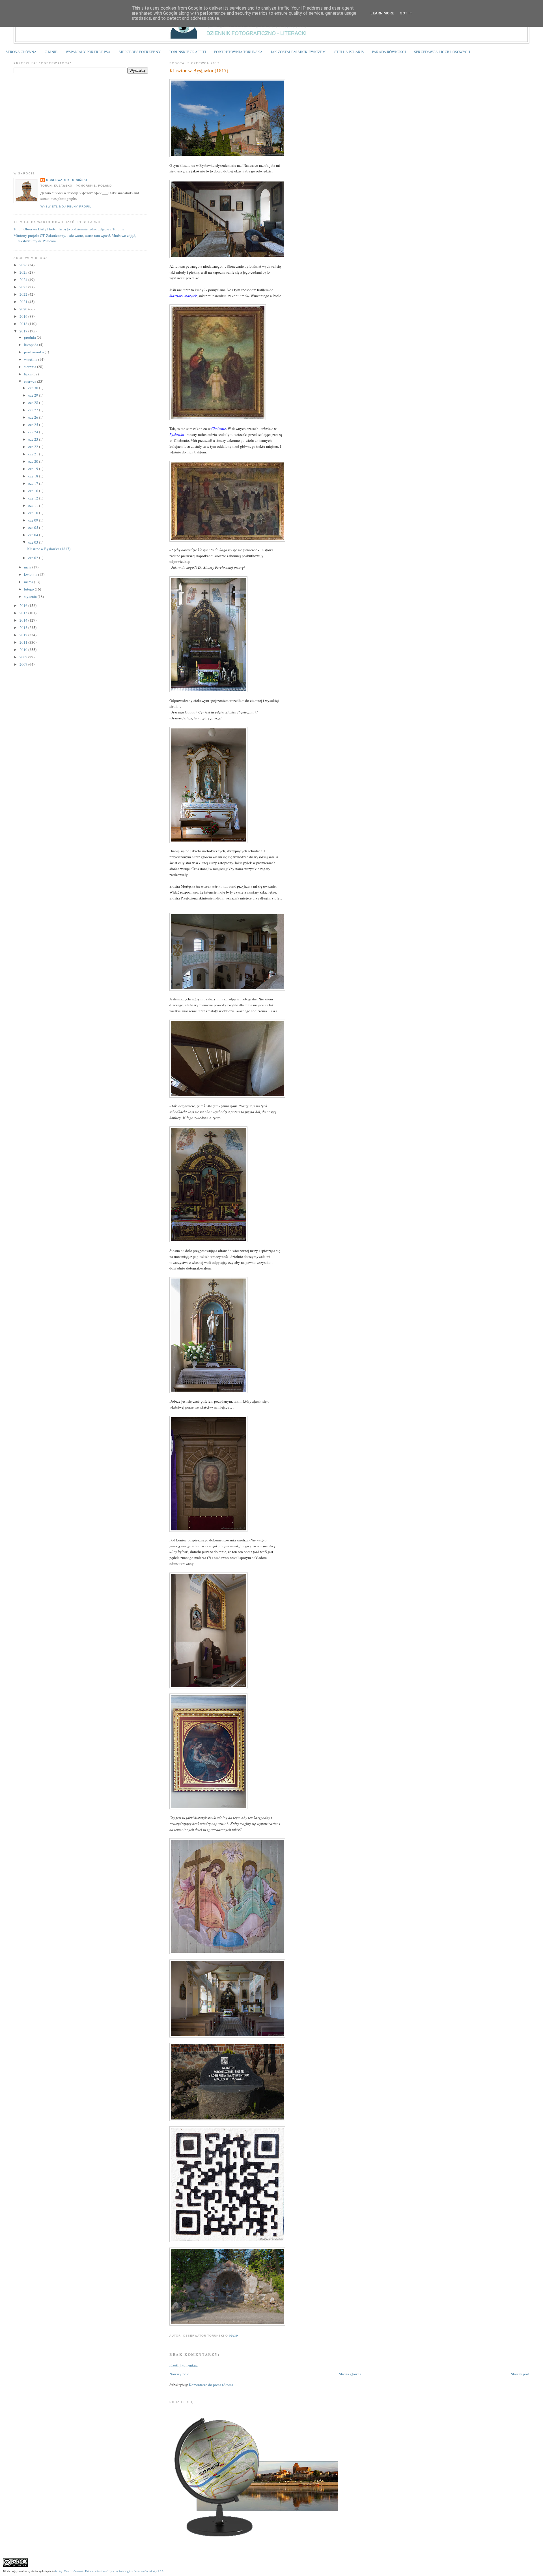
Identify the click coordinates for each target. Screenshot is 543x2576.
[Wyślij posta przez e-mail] (240, 2336)
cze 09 (34, 520)
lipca (28, 374)
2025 (24, 272)
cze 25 (34, 425)
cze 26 (34, 417)
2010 (24, 650)
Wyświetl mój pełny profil (66, 206)
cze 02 (34, 558)
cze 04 (34, 535)
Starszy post (520, 2374)
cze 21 (34, 454)
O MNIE (51, 52)
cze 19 (34, 469)
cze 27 (34, 410)
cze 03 (34, 542)
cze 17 (34, 483)
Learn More (382, 13)
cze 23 (34, 439)
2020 (24, 309)
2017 (24, 331)
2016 (24, 605)
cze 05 (34, 527)
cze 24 (34, 432)
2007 (24, 664)
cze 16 (34, 491)
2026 (24, 265)
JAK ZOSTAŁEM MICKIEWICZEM (298, 52)
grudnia (30, 337)
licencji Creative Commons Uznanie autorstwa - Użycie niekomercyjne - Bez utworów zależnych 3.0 (109, 2571)
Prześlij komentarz (184, 2365)
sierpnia (31, 367)
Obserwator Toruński (67, 180)
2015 (24, 613)
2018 (24, 324)
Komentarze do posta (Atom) (211, 2385)
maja (28, 567)
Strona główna (350, 2374)
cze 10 (34, 513)
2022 (24, 294)
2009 (24, 657)
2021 (24, 302)
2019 (24, 316)
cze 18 (34, 476)
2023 (24, 287)
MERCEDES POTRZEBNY (140, 52)
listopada (32, 345)
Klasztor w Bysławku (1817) (199, 70)
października (34, 352)
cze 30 (34, 388)
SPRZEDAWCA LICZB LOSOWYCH (442, 52)
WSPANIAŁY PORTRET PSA (88, 52)
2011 (24, 642)
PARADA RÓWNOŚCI (389, 52)
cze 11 (34, 505)
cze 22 (34, 447)
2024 (24, 280)
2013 (24, 628)
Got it (406, 13)
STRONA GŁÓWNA (21, 52)
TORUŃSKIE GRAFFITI (187, 52)
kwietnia (31, 574)
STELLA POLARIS (349, 52)
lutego (29, 589)
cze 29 (34, 395)
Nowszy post (179, 2374)
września (31, 359)
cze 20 (34, 461)
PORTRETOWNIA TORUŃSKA (238, 52)
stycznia (31, 596)
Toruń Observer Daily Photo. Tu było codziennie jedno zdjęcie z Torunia (69, 229)
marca (29, 582)
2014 (24, 620)
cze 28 (34, 403)
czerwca (31, 381)
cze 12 (34, 498)
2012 (24, 635)
